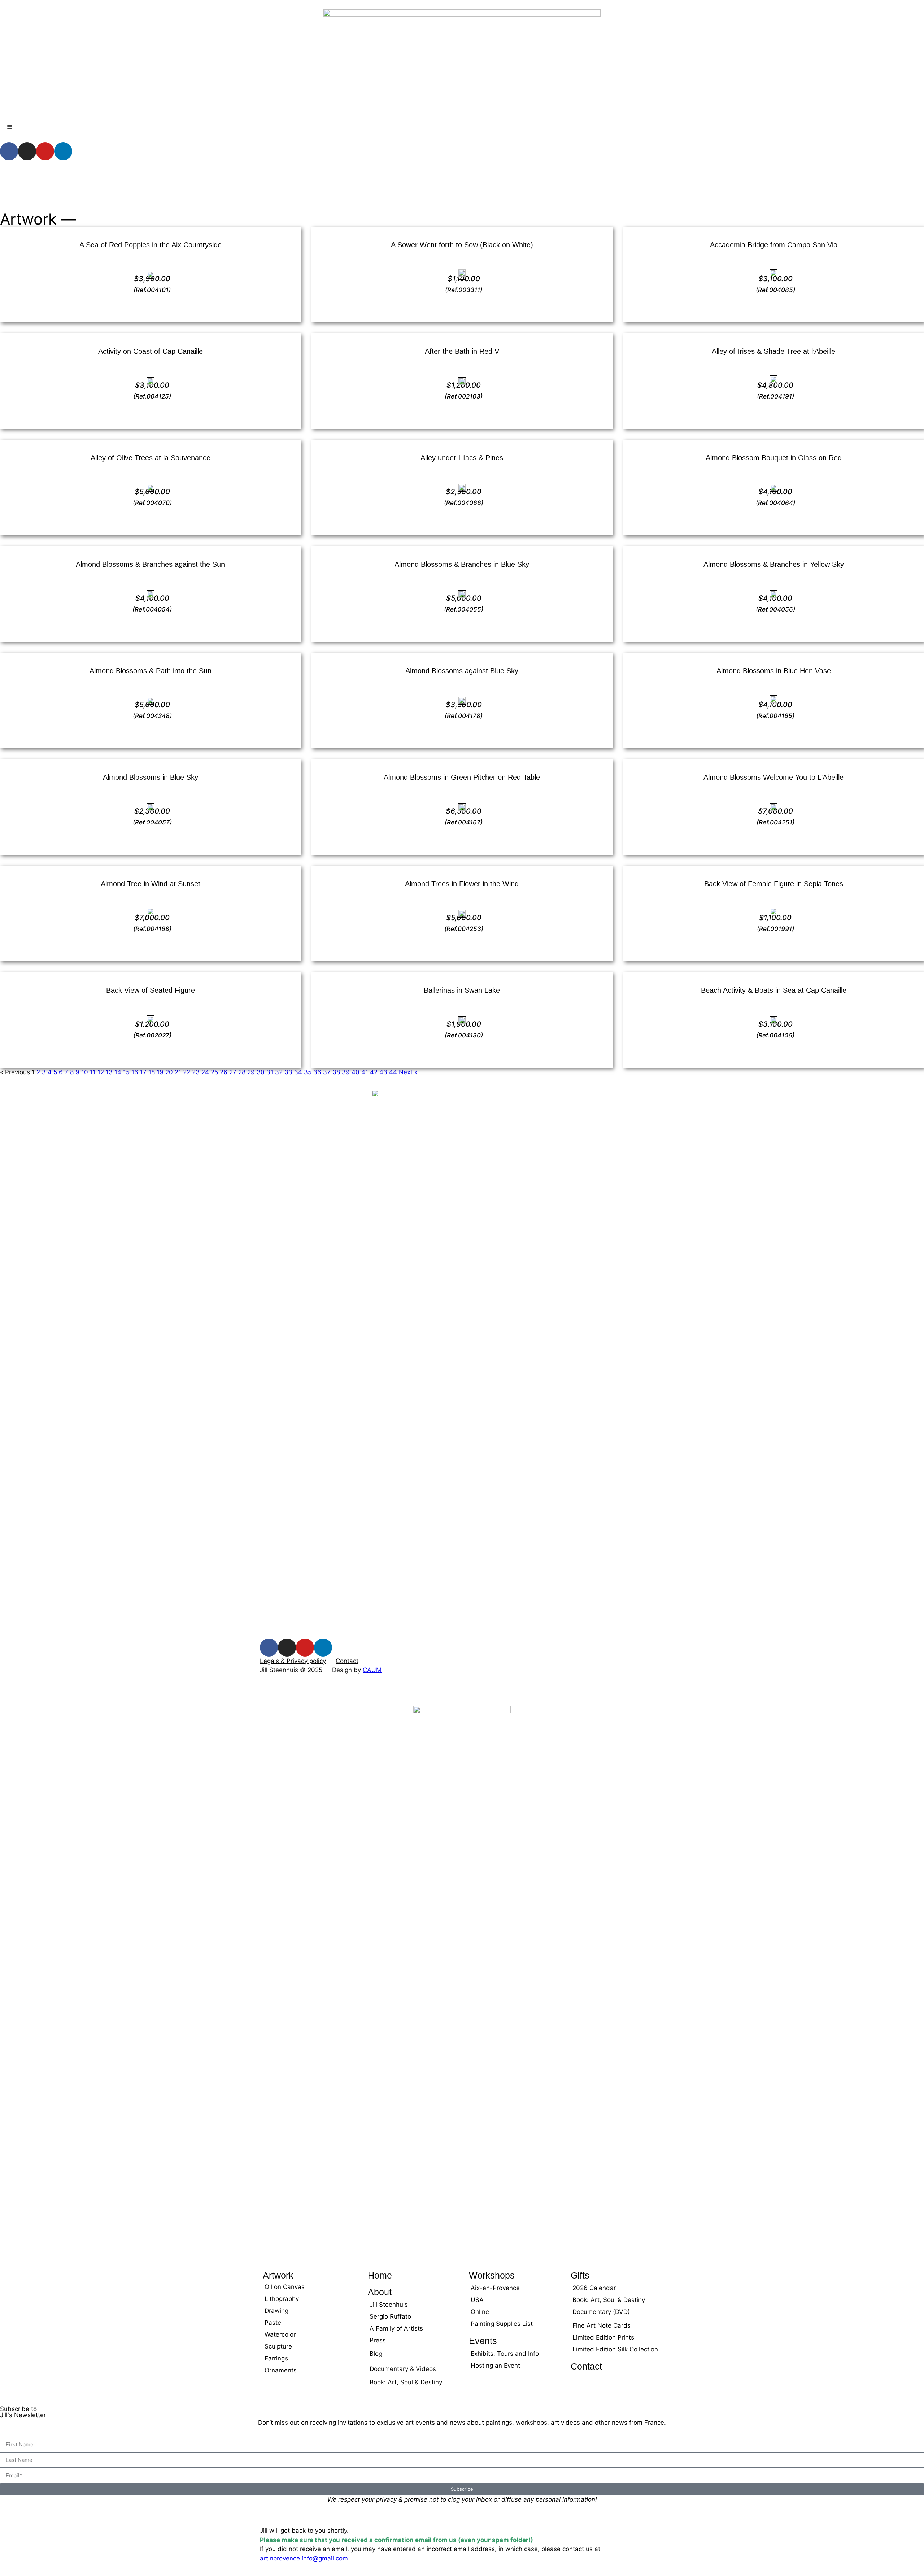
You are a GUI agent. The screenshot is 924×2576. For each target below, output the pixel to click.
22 (187, 1072)
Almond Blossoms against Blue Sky (462, 671)
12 (101, 1072)
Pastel (274, 2323)
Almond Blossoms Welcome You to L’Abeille (773, 777)
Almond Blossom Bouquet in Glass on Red (774, 458)
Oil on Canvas (285, 2287)
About (380, 2292)
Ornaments (281, 2370)
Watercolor (280, 2334)
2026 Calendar (594, 2288)
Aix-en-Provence (495, 2288)
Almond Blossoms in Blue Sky (151, 777)
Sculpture (278, 2346)
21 (178, 1072)
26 (224, 1072)
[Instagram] (27, 151)
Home (380, 2275)
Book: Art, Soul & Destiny (406, 2382)
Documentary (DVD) (601, 2312)
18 (152, 1072)
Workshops (492, 2275)
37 (327, 1072)
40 (356, 1072)
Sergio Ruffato (390, 2316)
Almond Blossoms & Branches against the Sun (150, 564)
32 (279, 1072)
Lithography (282, 2299)
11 (93, 1072)
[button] (2, 1692)
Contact (347, 1661)
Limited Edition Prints (603, 2337)
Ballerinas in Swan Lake (462, 990)
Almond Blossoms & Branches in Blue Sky (462, 564)
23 (196, 1072)
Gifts (580, 2275)
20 (169, 1072)
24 (205, 1072)
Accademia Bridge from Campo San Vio (774, 245)
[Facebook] (9, 151)
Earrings (276, 2358)
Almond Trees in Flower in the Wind (462, 884)
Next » (408, 1072)
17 (143, 1072)
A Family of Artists (396, 2328)
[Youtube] (45, 151)
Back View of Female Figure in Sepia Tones (774, 884)
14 (118, 1072)
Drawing (276, 2311)
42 (374, 1072)
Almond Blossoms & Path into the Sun (151, 671)
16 (135, 1072)
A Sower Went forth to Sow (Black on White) (462, 245)
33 (288, 1072)
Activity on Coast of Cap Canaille (151, 351)
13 (109, 1072)
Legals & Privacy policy (293, 1661)
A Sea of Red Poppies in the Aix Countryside (151, 245)
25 (214, 1072)
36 (317, 1072)
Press (378, 2340)
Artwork (278, 2275)
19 (160, 1072)
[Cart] (9, 188)
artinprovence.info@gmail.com (304, 2558)
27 (233, 1072)
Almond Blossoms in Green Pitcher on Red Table (462, 777)
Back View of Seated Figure (151, 990)
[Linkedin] (63, 151)
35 (308, 1072)
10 (85, 1072)
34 (298, 1072)
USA (477, 2300)
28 (242, 1072)
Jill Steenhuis (389, 2305)
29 (251, 1072)
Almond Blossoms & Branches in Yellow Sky (774, 564)
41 (365, 1072)
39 (346, 1072)
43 (383, 1072)
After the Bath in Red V (462, 351)
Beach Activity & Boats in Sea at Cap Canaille (774, 990)
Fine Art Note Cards (602, 2325)
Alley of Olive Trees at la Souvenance (151, 458)
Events (483, 2341)
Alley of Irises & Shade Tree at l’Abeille (773, 351)
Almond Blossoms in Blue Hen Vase (774, 671)
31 (270, 1072)
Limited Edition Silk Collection (615, 2349)
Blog (376, 2354)
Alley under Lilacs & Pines (462, 458)
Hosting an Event (495, 2366)
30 (261, 1072)
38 (336, 1072)
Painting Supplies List (502, 2324)
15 (126, 1072)
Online (480, 2312)
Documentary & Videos (403, 2369)
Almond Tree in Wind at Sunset (151, 884)
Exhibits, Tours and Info (505, 2354)
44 (393, 1072)
